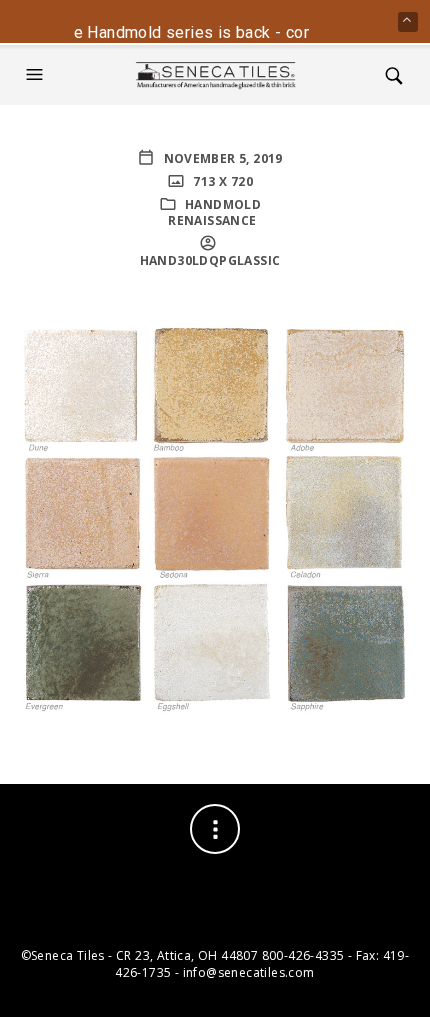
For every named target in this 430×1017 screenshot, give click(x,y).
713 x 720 (221, 181)
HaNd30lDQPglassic (210, 260)
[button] (37, 75)
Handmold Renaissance (214, 213)
